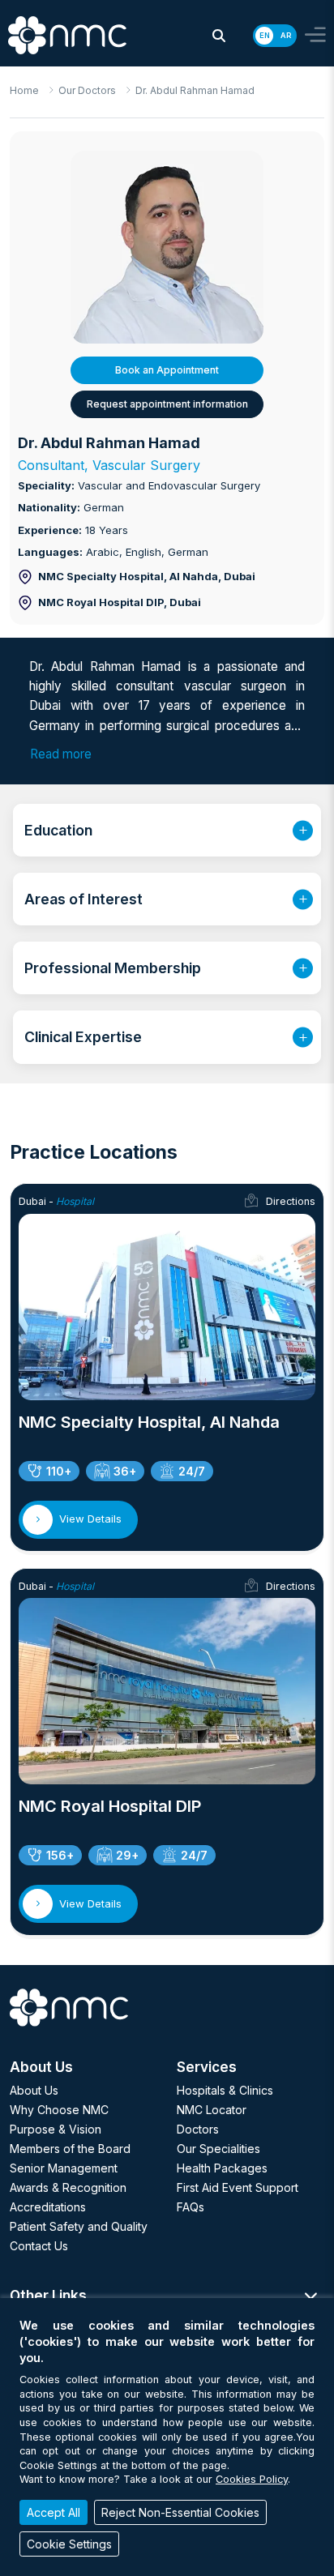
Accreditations (48, 2207)
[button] (219, 36)
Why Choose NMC (59, 2110)
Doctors (198, 2129)
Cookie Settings (69, 2544)
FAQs (191, 2207)
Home (24, 90)
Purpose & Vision (56, 2129)
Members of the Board (70, 2149)
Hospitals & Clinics (225, 2090)
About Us (34, 2090)
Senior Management (64, 2168)
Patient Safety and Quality (79, 2226)
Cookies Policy (252, 2479)
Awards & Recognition (68, 2187)
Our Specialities (218, 2149)
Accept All (54, 2512)
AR (286, 35)
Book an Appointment (167, 370)
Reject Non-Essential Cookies (180, 2512)
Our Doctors (87, 90)
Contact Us (39, 2246)
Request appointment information (167, 404)
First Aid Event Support (238, 2187)
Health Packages (222, 2168)
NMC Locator (212, 2110)
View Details (90, 1519)
